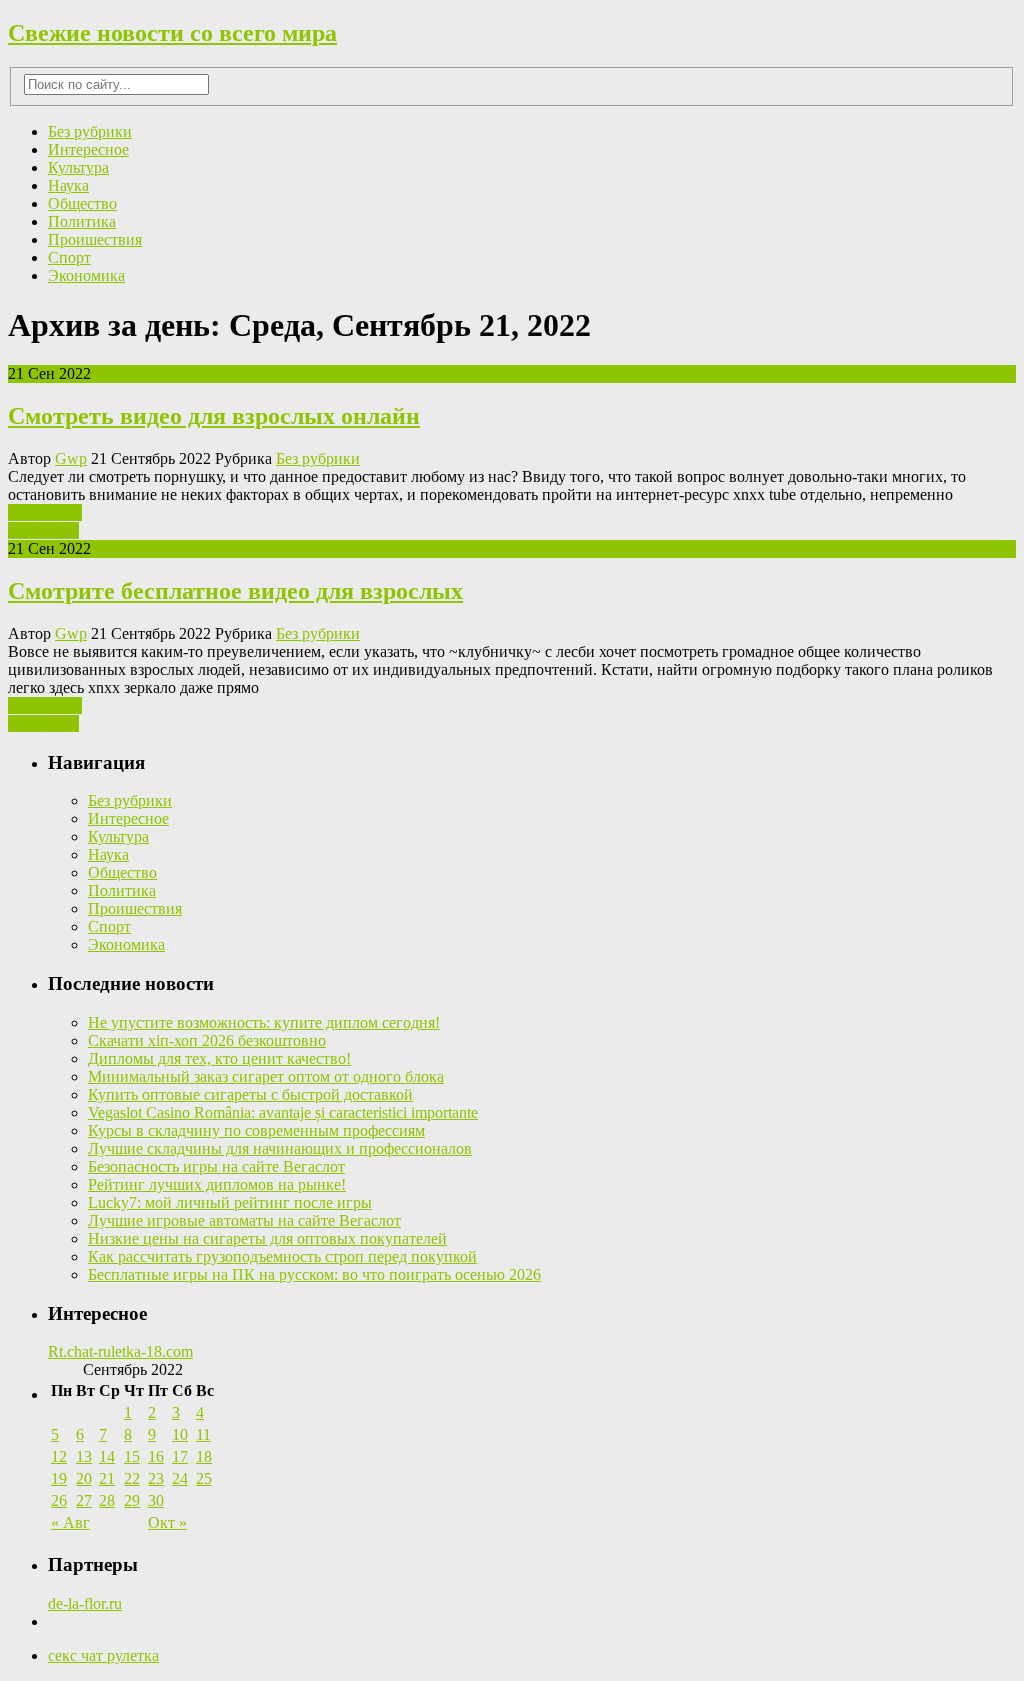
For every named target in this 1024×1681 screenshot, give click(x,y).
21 (107, 1478)
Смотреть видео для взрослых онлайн (214, 416)
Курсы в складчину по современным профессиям (256, 1130)
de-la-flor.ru (85, 1603)
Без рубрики (90, 131)
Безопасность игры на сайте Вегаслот (216, 1166)
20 (84, 1478)
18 (204, 1456)
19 (59, 1478)
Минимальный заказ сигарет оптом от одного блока (266, 1076)
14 (107, 1456)
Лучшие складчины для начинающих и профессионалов (280, 1148)
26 (59, 1500)
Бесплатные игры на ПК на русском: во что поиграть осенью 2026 (314, 1274)
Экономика (86, 275)
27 (84, 1500)
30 (156, 1500)
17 (180, 1456)
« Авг (70, 1522)
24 (180, 1478)
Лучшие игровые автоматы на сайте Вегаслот (244, 1220)
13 (84, 1456)
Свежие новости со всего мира (172, 33)
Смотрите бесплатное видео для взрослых (235, 591)
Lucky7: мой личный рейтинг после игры (230, 1202)
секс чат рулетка (103, 1655)
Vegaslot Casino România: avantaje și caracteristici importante (283, 1112)
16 (156, 1456)
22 (132, 1478)
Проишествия (95, 239)
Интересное (88, 149)
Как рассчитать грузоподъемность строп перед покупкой (282, 1256)
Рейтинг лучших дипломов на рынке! (217, 1184)
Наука (68, 185)
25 (204, 1478)
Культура (78, 167)
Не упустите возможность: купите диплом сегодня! (264, 1022)
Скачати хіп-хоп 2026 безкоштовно (207, 1040)
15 (132, 1456)
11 (203, 1434)
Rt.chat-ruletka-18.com (120, 1351)
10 (180, 1434)
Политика (82, 221)
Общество (82, 203)
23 (156, 1478)
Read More (43, 530)
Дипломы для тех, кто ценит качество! (219, 1058)
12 (59, 1456)
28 (107, 1500)
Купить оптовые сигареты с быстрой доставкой (250, 1094)
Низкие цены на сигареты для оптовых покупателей (267, 1238)
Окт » (167, 1522)
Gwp (71, 458)
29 (132, 1500)
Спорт (69, 257)
